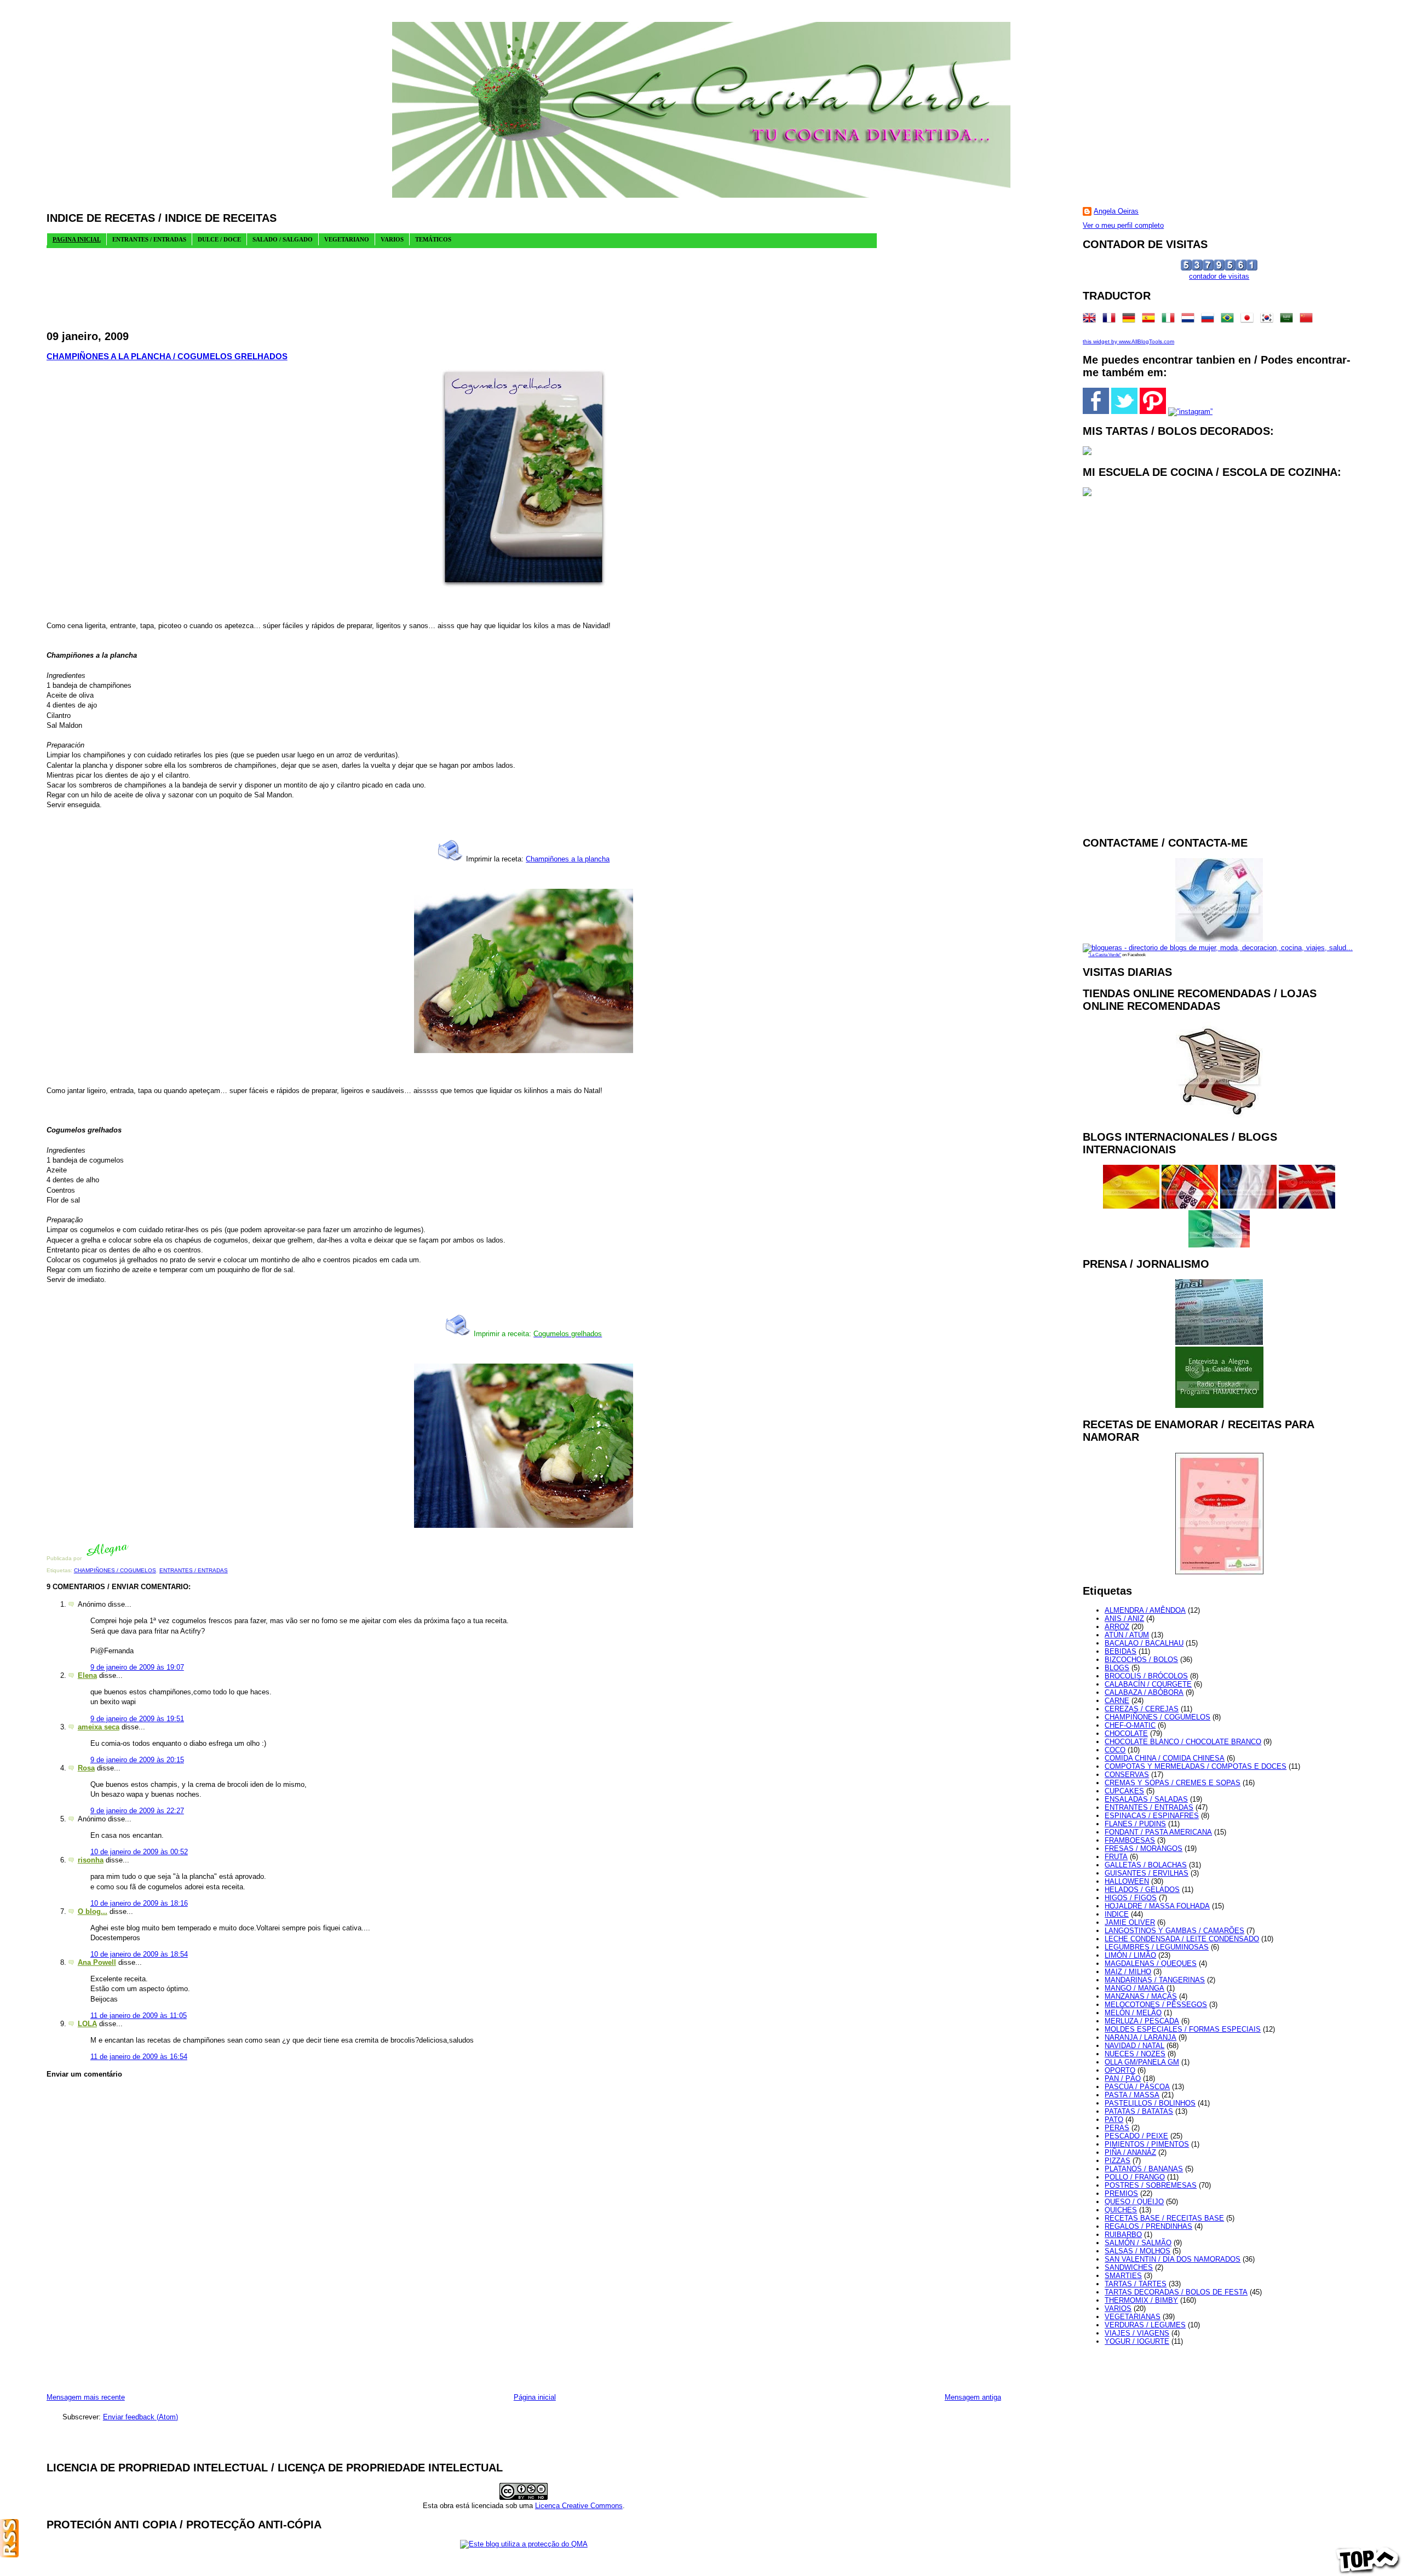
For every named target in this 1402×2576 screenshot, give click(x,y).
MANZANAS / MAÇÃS (1141, 1996)
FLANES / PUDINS (1135, 1824)
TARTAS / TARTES (1136, 2284)
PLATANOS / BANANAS (1144, 2169)
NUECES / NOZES (1135, 2054)
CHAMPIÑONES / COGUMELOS (115, 1570)
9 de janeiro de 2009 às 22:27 (137, 1811)
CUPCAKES (1124, 1791)
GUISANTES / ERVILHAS (1147, 1873)
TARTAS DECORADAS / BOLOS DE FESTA (1176, 2292)
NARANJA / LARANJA (1140, 2037)
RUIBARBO (1123, 2235)
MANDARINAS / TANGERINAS (1155, 1980)
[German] (1131, 320)
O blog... (93, 1911)
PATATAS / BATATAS (1139, 2111)
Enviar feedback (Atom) (140, 2417)
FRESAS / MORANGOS (1144, 1848)
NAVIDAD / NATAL (1134, 2046)
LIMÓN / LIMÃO (1130, 1955)
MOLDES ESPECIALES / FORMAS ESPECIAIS (1183, 2029)
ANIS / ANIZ (1124, 1618)
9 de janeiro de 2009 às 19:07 (137, 1667)
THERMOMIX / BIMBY (1141, 2300)
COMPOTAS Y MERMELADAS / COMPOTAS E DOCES (1196, 1766)
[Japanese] (1249, 320)
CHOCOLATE (1126, 1733)
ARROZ (1117, 1627)
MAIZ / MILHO (1128, 1972)
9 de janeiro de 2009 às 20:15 (137, 1760)
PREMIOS (1121, 2193)
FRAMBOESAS (1130, 1840)
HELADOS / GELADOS (1142, 1890)
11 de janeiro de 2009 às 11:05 (139, 2016)
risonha (91, 1860)
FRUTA (1116, 1857)
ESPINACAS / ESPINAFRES (1152, 1816)
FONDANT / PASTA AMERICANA (1158, 1832)
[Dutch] (1190, 320)
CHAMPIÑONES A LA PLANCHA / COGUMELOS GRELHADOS (167, 356)
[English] (1091, 320)
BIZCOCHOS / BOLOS (1141, 1660)
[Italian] (1170, 320)
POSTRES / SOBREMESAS (1151, 2185)
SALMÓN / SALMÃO (1138, 2243)
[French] (1111, 320)
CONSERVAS (1127, 1775)
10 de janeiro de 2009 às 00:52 (139, 1852)
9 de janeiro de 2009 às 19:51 (137, 1719)
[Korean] (1269, 320)
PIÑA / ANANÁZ (1130, 2152)
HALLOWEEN (1127, 1881)
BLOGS (1117, 1668)
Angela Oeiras (1116, 211)
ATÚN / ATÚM (1127, 1635)
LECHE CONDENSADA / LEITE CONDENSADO (1182, 1939)
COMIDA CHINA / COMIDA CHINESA (1165, 1758)
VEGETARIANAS (1133, 2317)
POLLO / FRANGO (1135, 2177)
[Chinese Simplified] (1308, 320)
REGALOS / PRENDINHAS (1148, 2226)
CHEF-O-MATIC (1130, 1725)
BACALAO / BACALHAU (1144, 1643)
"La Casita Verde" (1105, 955)
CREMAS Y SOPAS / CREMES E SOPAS (1173, 1783)
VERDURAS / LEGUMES (1145, 2325)
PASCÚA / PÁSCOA (1137, 2087)
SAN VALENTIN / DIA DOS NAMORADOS (1173, 2259)
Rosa (86, 1768)
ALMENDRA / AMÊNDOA (1145, 1610)
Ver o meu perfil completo (1123, 225)
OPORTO (1120, 2070)
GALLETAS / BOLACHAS (1146, 1865)
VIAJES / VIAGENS (1137, 2333)
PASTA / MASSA (1132, 2095)
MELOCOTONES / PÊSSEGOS (1156, 2005)
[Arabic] (1289, 320)
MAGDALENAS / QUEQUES (1151, 1963)
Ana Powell (97, 1962)
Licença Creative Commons (579, 2506)
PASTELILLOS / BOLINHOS (1150, 2103)
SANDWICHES (1129, 2267)
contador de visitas (1219, 276)
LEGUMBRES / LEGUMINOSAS (1157, 1947)
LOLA (87, 2024)
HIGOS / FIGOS (1131, 1898)
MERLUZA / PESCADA (1142, 2021)
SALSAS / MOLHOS (1137, 2251)
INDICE (1117, 1914)
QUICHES (1121, 2210)
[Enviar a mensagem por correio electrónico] (132, 1558)
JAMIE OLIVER (1130, 1922)
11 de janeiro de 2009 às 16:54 (139, 2057)
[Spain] (1151, 320)
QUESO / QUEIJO (1134, 2202)
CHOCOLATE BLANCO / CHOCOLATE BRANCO (1183, 1742)
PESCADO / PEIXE (1136, 2136)
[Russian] (1210, 320)
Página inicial (535, 2397)
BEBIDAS (1121, 1651)
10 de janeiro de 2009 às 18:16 (139, 1903)
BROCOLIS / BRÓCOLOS (1146, 1676)
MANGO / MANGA (1134, 1988)
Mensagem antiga (973, 2397)
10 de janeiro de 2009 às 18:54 (139, 1954)
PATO (1114, 2120)
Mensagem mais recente (86, 2397)
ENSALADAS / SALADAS (1146, 1799)
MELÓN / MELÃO (1133, 2013)
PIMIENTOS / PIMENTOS (1147, 2144)
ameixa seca (99, 1727)
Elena (87, 1675)
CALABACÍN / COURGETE (1148, 1684)
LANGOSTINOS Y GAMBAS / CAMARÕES (1174, 1931)
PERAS (1117, 2128)
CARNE (1117, 1701)
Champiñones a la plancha (568, 859)
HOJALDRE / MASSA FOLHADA (1157, 1906)
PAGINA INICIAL (77, 239)
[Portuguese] (1229, 320)
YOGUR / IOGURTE (1137, 2341)
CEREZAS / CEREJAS (1142, 1709)
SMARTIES (1123, 2276)
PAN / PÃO (1123, 2078)
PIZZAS (1117, 2161)
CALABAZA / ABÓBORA (1144, 1692)
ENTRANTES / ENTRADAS (194, 1570)
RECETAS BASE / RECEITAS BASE (1164, 2218)
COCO (1115, 1750)
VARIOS (1118, 2308)
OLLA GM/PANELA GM (1142, 2062)
